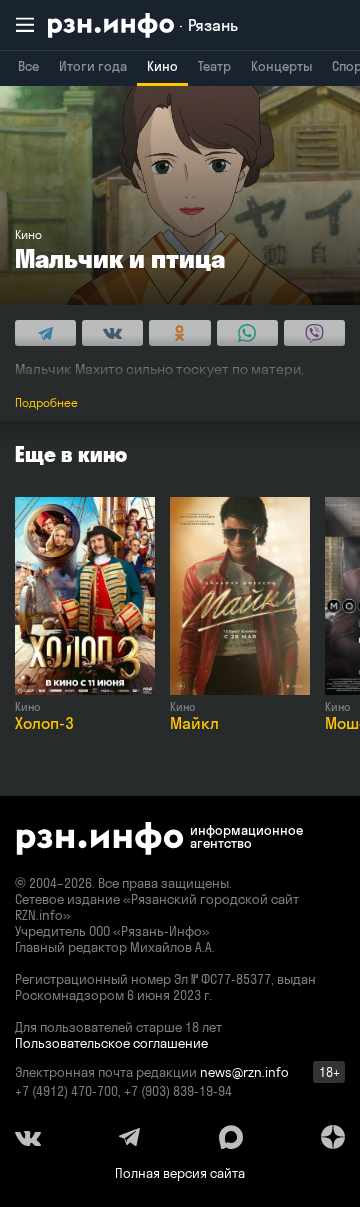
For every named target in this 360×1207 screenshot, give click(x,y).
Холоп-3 (44, 723)
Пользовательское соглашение (111, 1043)
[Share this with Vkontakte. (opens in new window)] (112, 333)
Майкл (194, 723)
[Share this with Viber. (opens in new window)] (314, 333)
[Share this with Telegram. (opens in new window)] (45, 333)
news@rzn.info (244, 1072)
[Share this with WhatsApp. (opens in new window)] (247, 333)
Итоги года (93, 66)
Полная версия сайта (180, 1173)
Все (28, 66)
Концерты (281, 66)
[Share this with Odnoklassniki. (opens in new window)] (179, 333)
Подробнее (46, 402)
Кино (162, 66)
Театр (214, 66)
